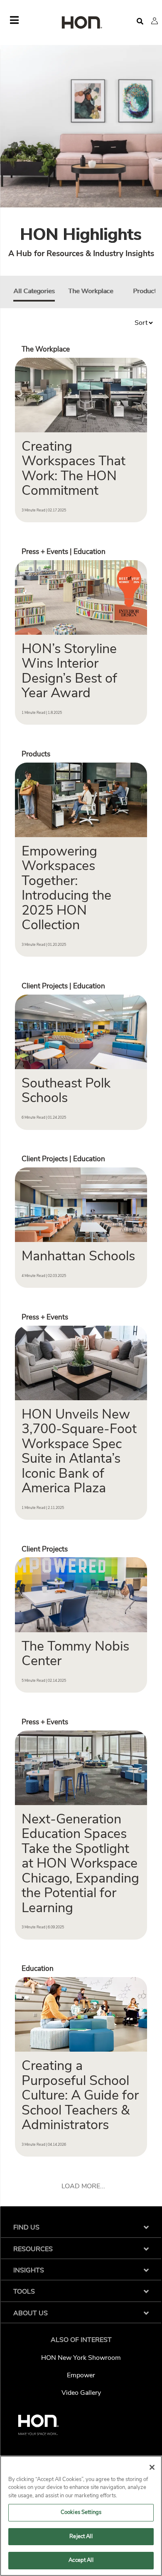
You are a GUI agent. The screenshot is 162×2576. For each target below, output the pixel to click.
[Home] (81, 23)
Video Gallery (81, 2393)
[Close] (152, 2467)
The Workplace (91, 291)
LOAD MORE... (83, 2186)
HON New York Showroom (81, 2358)
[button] (155, 21)
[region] (81, 2516)
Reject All (81, 2536)
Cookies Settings (81, 2512)
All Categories (34, 291)
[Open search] (140, 21)
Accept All (81, 2560)
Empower (81, 2375)
